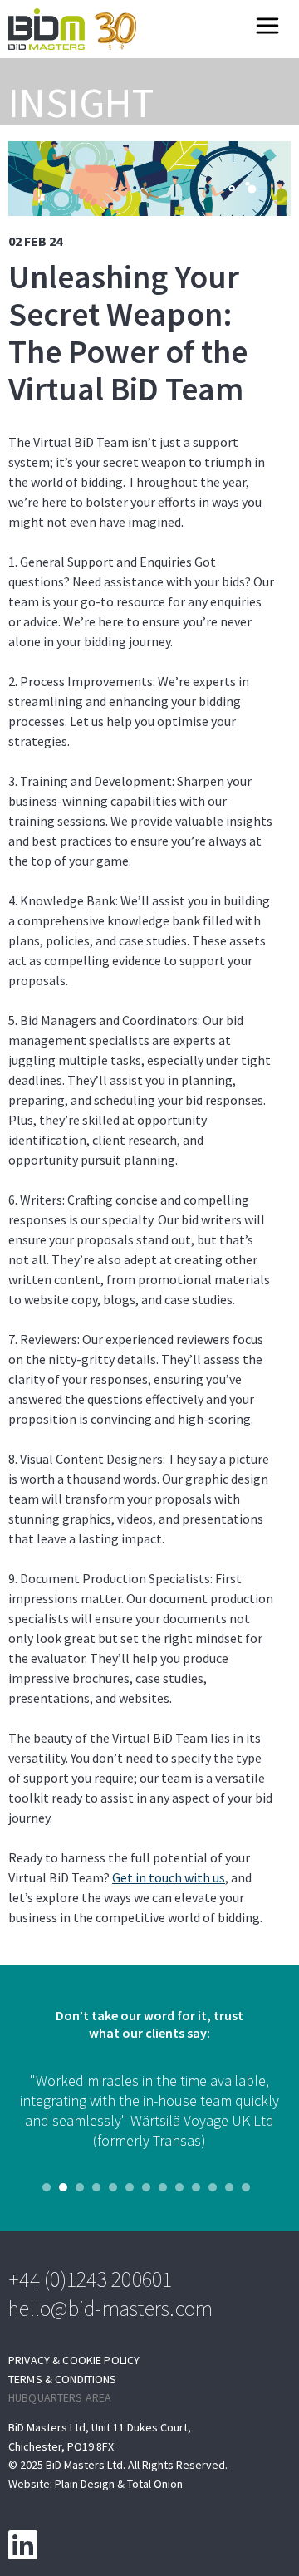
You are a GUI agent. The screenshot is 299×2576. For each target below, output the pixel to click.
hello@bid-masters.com (110, 2308)
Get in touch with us (169, 1878)
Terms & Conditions (63, 2380)
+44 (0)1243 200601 (91, 2279)
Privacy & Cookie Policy (74, 2360)
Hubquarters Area (60, 2398)
